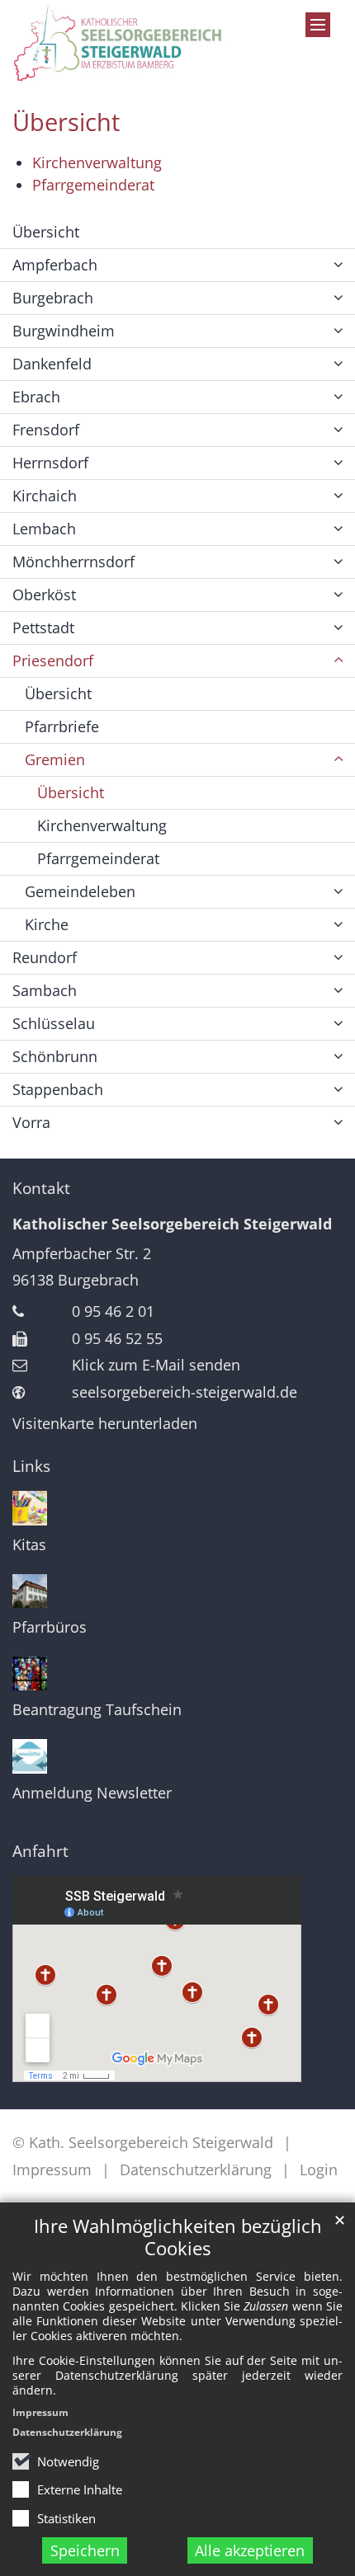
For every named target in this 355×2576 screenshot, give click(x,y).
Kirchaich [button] (45, 496)
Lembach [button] (44, 529)
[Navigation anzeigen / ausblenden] (318, 25)
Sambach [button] (45, 990)
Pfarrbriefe (62, 726)
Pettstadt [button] (43, 628)
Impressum (40, 2412)
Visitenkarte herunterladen (105, 1423)
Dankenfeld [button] (52, 364)
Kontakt (41, 1188)
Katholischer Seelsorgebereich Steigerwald (172, 1224)
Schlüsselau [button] (54, 1023)
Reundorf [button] (45, 957)
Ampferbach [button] (55, 265)
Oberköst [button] (44, 595)
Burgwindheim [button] (64, 331)
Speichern (85, 2550)
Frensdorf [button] (46, 430)
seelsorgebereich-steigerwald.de (185, 1392)
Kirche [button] (47, 924)
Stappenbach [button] (58, 1089)
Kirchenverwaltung (97, 162)
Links (31, 1466)
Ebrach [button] (36, 397)
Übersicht (66, 122)
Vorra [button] (31, 1122)
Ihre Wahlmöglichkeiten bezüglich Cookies (178, 2237)
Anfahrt (40, 1851)
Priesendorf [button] (53, 660)
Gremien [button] (55, 759)
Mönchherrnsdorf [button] (73, 562)
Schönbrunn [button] (55, 1056)
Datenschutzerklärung (67, 2432)
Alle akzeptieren (250, 2550)
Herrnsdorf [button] (50, 463)
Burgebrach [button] (53, 298)
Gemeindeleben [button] (80, 891)
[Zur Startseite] (133, 44)
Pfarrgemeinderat (93, 185)
